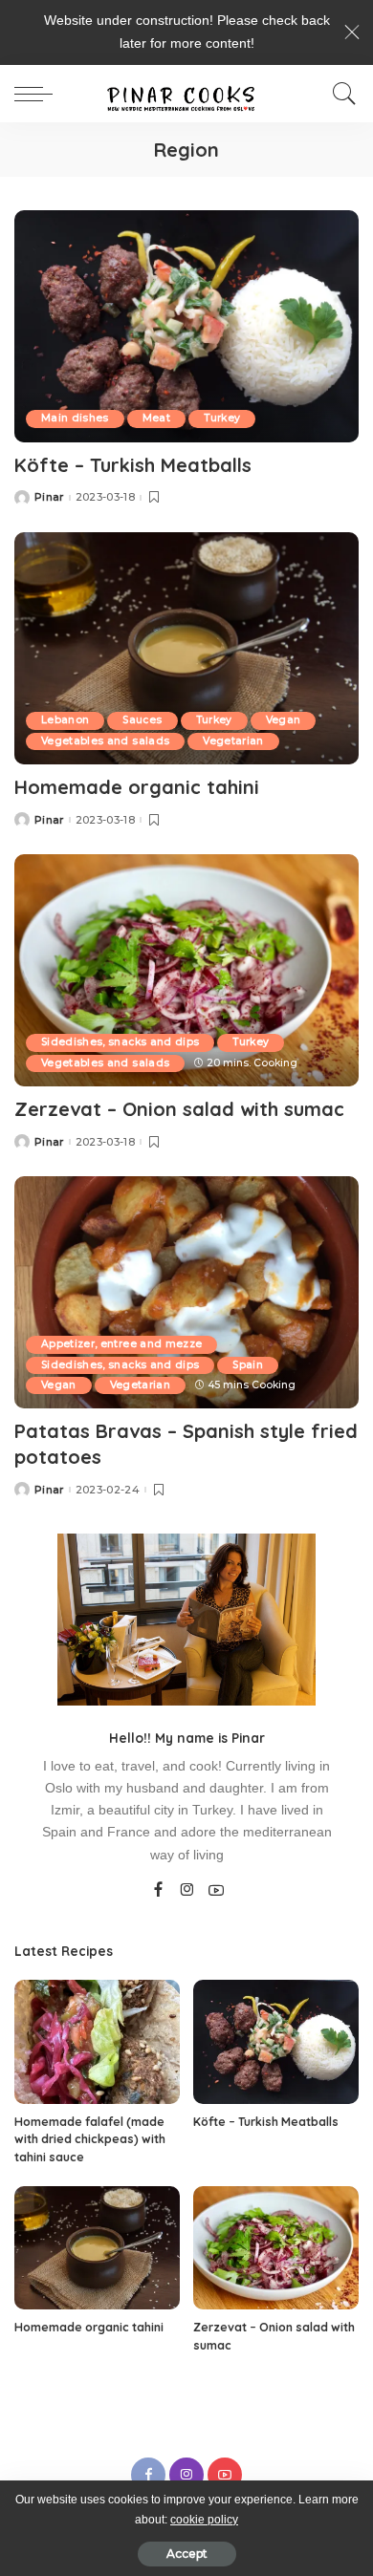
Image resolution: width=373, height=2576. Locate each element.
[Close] (352, 32)
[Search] (340, 94)
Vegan (284, 720)
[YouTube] (216, 1891)
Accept (187, 2554)
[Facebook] (158, 1891)
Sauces (142, 720)
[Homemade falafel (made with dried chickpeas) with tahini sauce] (97, 2042)
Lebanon (65, 720)
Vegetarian (233, 741)
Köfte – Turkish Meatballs (133, 465)
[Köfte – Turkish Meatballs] (186, 326)
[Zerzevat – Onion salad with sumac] (186, 970)
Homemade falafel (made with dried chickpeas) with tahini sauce (90, 2139)
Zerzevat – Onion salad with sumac (179, 1109)
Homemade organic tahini (137, 787)
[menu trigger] (38, 94)
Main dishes (75, 418)
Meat (156, 418)
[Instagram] (187, 1891)
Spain (248, 1365)
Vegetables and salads (105, 741)
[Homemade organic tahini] (186, 648)
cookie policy (204, 2520)
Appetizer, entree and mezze (121, 1344)
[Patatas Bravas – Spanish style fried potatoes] (186, 1292)
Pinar (49, 497)
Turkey (222, 418)
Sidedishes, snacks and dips (120, 1042)
